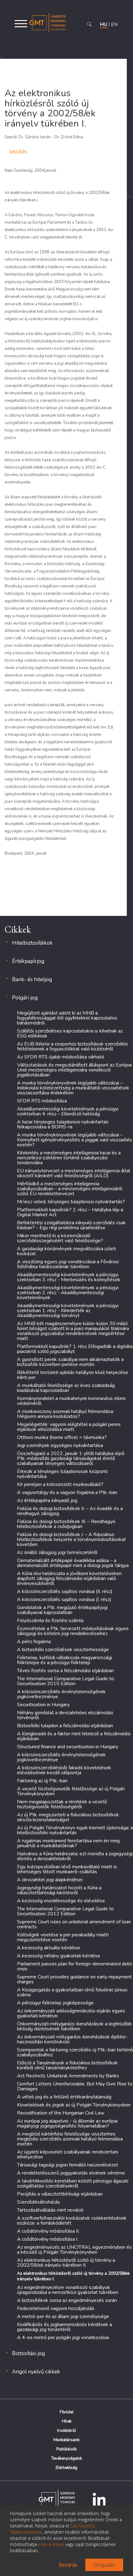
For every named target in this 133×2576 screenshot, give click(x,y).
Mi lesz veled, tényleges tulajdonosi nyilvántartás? (71, 1202)
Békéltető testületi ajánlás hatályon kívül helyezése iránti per (73, 1375)
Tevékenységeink (67, 2458)
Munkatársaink (66, 2440)
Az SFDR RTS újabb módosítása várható (61, 1057)
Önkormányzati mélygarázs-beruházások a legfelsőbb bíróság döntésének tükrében (74, 2026)
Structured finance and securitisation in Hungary (68, 1747)
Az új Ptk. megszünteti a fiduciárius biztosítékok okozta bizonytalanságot (68, 1817)
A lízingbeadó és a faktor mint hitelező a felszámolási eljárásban (74, 1736)
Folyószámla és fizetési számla (50, 1621)
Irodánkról (67, 2431)
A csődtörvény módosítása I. (48, 2239)
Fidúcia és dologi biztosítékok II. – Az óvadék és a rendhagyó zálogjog (70, 1511)
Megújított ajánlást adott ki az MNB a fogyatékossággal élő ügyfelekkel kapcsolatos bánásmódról (67, 1018)
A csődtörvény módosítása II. (48, 2231)
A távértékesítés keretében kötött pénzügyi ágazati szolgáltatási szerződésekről (73, 2183)
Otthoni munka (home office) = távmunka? (62, 1437)
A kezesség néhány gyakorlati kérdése (59, 1956)
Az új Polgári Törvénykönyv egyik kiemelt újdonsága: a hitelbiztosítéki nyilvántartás (75, 1830)
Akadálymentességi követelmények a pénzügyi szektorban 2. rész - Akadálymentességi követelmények (68, 1293)
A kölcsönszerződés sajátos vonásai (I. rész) (64, 1599)
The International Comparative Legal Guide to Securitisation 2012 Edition (65, 1911)
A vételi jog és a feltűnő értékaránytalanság (64, 2097)
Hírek (67, 2421)
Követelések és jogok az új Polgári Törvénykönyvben (74, 2105)
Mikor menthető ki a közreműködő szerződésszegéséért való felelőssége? (60, 1238)
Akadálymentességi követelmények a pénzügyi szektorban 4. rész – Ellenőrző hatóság (68, 1111)
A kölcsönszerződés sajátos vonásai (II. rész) (65, 1591)
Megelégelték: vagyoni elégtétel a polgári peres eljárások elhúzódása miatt (69, 1427)
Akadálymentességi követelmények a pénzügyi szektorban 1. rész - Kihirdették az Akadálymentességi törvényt (68, 1311)
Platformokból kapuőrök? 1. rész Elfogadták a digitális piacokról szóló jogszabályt (75, 1349)
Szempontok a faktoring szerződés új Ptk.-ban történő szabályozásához (75, 2052)
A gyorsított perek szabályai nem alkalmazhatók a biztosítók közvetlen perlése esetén (70, 1362)
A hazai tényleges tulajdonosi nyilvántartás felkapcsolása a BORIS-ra (63, 1124)
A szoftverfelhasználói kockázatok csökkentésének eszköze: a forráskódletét (72, 2221)
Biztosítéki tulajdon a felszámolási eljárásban (65, 1726)
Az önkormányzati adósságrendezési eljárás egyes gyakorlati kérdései (71, 2013)
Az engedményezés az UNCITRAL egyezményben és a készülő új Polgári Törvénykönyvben (74, 2250)
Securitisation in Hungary (43, 1705)
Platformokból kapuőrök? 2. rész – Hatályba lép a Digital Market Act (70, 1212)
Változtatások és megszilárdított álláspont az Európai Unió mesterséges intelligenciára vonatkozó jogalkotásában (74, 1070)
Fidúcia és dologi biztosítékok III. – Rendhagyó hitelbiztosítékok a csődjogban (66, 1524)
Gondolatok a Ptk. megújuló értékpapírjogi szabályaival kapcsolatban (62, 1610)
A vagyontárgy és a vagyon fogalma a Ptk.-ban (67, 1492)
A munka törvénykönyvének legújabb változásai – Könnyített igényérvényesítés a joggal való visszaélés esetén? (75, 1140)
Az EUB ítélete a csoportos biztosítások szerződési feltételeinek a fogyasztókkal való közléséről (72, 1046)
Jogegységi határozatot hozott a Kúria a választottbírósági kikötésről (59, 1890)
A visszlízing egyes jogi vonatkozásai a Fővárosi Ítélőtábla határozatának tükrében (68, 1264)
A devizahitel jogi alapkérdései (50, 1880)
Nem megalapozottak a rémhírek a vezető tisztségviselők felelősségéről (62, 1804)
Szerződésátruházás (39, 2202)
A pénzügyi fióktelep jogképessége (55, 2003)
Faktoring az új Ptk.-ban (42, 1781)
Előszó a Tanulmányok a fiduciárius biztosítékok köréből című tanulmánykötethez (67, 2065)
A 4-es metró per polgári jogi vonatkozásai (63, 2338)
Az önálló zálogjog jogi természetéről (57, 1552)
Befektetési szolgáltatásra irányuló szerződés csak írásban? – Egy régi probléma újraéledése (71, 1225)
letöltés (18, 152)
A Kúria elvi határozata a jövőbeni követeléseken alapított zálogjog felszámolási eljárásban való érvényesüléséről (69, 1578)
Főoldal (67, 2412)
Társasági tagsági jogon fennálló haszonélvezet (68, 2165)
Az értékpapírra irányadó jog (47, 1501)
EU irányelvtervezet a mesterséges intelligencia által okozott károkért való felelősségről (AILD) (74, 1173)
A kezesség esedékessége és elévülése (61, 1901)
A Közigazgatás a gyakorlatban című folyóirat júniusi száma (72, 1992)
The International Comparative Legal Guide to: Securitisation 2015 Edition (66, 1681)
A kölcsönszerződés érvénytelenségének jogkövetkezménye (61, 1694)
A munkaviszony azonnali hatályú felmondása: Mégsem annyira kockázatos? (65, 1414)
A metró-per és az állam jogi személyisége (63, 2316)
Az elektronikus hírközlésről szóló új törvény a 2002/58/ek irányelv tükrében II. (66, 2263)
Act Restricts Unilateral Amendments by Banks (68, 2076)
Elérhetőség (66, 2468)
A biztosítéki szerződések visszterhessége (63, 1650)
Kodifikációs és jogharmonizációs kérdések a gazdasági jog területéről (64, 2327)
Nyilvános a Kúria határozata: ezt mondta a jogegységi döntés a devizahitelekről (75, 1856)
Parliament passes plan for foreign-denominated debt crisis (75, 1966)
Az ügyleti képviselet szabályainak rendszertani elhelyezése (68, 2154)
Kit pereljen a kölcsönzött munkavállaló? (60, 1484)
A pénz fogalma (34, 1642)
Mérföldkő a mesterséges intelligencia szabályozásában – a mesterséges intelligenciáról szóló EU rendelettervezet (70, 1189)
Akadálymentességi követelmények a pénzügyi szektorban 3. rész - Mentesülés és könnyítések (69, 1277)
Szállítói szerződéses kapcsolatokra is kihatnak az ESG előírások (70, 1033)
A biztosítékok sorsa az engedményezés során (67, 2300)
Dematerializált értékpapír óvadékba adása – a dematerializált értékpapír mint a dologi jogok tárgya (73, 1563)
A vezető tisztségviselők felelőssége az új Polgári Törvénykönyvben (71, 1791)
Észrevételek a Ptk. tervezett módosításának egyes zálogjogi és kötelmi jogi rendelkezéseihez (73, 1631)
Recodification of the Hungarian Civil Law (61, 2113)
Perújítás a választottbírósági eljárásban (60, 2194)
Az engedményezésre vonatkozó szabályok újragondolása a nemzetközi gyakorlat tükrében (68, 2290)
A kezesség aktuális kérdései (49, 1948)
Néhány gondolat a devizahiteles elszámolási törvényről (65, 1715)
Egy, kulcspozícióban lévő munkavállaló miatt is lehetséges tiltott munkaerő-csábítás (67, 1869)
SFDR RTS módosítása (42, 1101)
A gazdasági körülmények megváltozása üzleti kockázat (66, 1251)
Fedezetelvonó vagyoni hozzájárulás (56, 2308)
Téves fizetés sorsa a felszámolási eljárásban (65, 1671)
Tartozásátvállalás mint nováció (50, 2210)
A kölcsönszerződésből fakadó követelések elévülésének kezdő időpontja (64, 1770)
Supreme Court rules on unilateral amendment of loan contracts (74, 1924)
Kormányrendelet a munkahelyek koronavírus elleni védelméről (71, 1401)
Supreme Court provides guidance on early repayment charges (74, 1979)
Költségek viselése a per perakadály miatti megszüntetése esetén (63, 1937)
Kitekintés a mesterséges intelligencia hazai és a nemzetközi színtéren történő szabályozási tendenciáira (69, 1158)
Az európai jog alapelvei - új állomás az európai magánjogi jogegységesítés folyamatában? (67, 2123)
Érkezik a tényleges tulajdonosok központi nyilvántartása (62, 1474)
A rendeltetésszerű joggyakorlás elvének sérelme (71, 2173)
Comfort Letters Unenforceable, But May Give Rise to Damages (75, 2086)
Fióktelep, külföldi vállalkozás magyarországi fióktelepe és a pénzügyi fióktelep (64, 1660)
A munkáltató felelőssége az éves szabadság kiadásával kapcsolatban (66, 1388)
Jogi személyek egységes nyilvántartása (60, 1445)
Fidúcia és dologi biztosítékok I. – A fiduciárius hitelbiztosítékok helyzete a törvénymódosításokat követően (71, 1539)
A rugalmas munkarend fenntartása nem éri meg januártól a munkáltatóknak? (68, 1843)
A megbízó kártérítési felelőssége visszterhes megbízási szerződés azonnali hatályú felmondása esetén (70, 2139)
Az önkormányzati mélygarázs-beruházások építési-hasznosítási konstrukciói (72, 2039)
